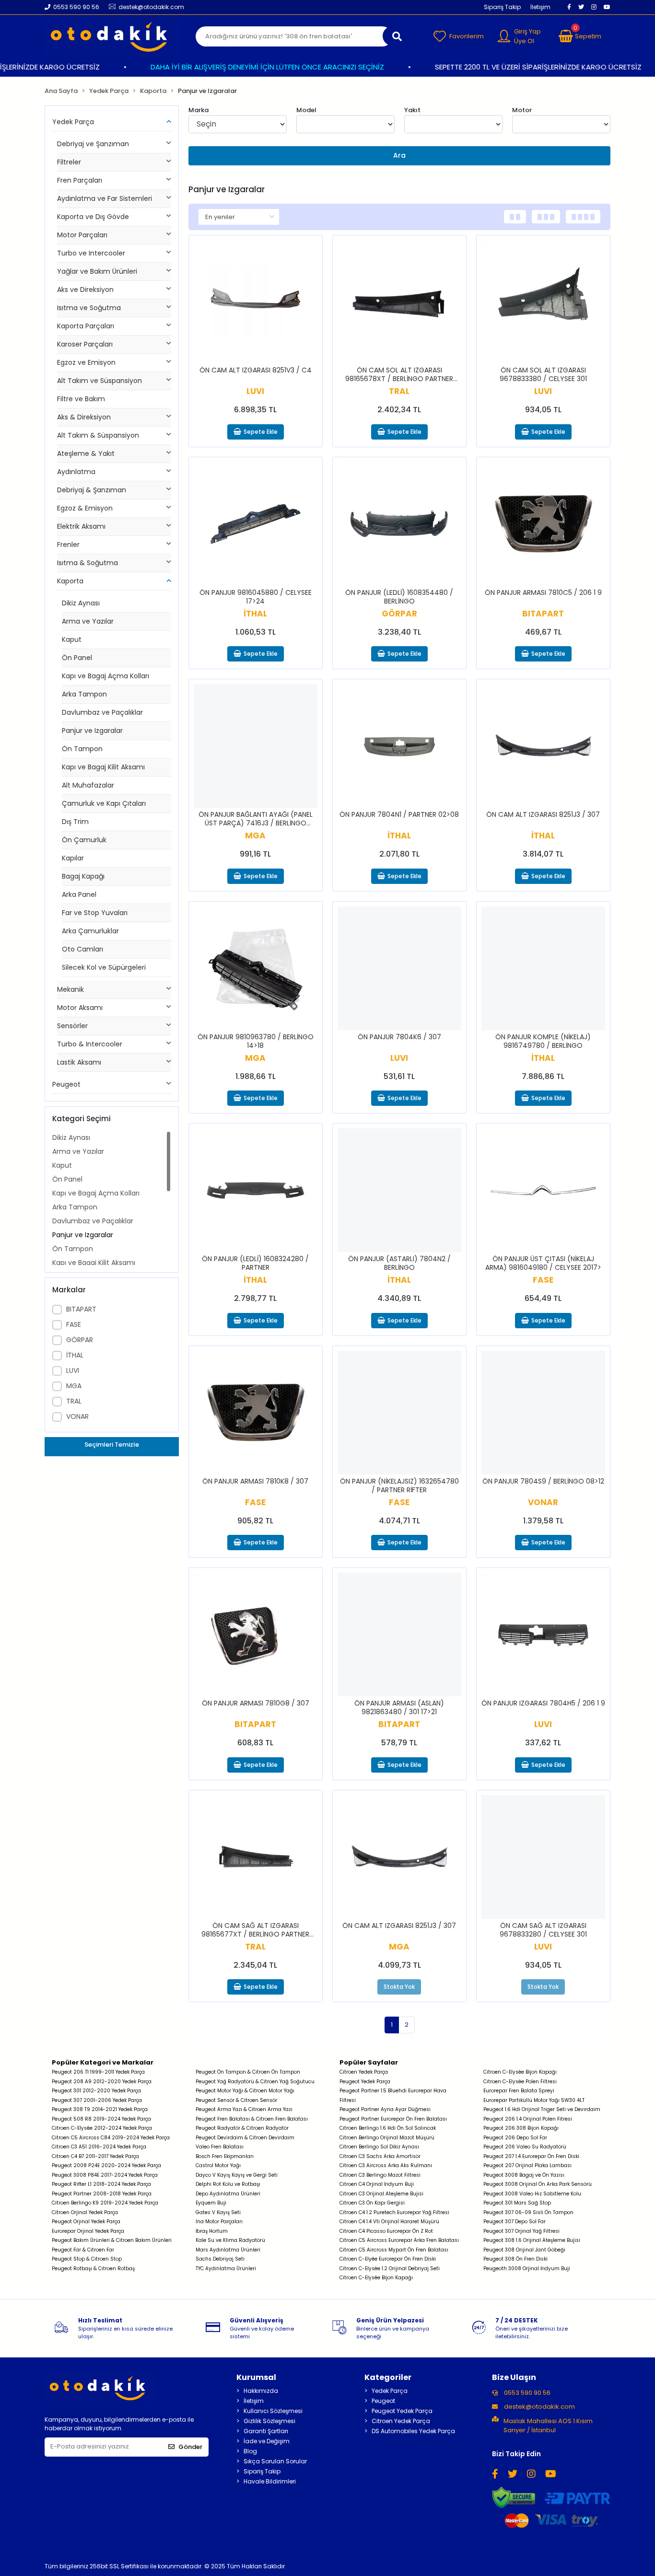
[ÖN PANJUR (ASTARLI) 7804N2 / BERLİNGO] (399, 1190)
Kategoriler (388, 2377)
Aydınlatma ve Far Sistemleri (105, 198)
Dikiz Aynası (81, 603)
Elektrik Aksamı (81, 526)
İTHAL (75, 1355)
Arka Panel (79, 894)
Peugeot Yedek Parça (402, 2411)
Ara (399, 155)
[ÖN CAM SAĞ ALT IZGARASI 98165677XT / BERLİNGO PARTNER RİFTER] (256, 1857)
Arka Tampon (84, 694)
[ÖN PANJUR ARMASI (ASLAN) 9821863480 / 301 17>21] (399, 1635)
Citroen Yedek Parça (401, 2421)
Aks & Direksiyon (84, 417)
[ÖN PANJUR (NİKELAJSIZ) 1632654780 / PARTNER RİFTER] (399, 1413)
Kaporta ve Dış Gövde (93, 217)
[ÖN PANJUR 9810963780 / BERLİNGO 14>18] (256, 968)
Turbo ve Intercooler (91, 253)
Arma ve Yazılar (88, 621)
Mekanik (70, 989)
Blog (250, 2451)
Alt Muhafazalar (88, 785)
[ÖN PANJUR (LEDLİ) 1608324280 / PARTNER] (256, 1190)
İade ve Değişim (267, 2441)
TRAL (74, 1401)
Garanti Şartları (266, 2431)
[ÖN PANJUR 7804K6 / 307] (399, 968)
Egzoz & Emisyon (85, 508)
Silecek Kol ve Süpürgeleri (104, 967)
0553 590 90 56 (526, 2393)
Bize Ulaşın (514, 2377)
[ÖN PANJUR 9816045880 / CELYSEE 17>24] (256, 524)
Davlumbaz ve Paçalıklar (102, 712)
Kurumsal (256, 2377)
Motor (522, 110)
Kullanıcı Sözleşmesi (273, 2411)
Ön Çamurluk (84, 840)
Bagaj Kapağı (83, 876)
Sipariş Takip (502, 7)
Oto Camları (82, 949)
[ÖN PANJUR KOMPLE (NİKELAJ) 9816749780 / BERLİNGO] (543, 968)
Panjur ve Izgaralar (92, 731)
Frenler (68, 545)
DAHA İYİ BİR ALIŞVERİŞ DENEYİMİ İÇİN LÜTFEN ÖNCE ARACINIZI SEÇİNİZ (248, 67)
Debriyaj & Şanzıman (92, 490)
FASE (74, 1324)
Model (306, 110)
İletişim (540, 7)
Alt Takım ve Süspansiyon (99, 381)
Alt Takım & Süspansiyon (98, 435)
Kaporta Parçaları (86, 326)
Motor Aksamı (80, 1008)
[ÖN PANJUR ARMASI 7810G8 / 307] (256, 1635)
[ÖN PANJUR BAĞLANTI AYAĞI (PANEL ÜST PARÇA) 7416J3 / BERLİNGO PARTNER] (256, 746)
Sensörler (72, 1026)
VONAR (77, 1416)
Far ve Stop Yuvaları (95, 913)
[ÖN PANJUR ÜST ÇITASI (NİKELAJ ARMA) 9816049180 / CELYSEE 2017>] (543, 1190)
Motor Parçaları (82, 235)
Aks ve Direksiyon (85, 290)
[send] (397, 36)
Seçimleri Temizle (112, 1445)
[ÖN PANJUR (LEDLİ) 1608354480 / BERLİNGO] (399, 524)
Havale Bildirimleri (270, 2481)
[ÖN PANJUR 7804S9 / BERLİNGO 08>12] (543, 1413)
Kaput (72, 639)
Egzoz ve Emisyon (86, 362)
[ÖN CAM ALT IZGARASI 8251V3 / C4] (256, 302)
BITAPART (81, 1309)
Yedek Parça (73, 122)
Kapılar (73, 858)
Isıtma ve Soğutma (89, 308)
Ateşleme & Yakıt (86, 453)
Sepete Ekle (261, 432)
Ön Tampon (82, 749)
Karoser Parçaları (85, 344)
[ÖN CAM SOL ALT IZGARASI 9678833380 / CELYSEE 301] (543, 302)
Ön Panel (77, 658)
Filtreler (69, 162)
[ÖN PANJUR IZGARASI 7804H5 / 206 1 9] (543, 1635)
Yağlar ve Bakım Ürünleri (97, 271)
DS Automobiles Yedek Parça (413, 2431)
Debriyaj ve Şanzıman (93, 144)
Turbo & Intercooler (90, 1044)
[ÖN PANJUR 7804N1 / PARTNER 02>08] (399, 746)
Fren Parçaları (80, 180)
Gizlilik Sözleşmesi (269, 2421)
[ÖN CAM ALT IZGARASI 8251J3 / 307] (543, 746)
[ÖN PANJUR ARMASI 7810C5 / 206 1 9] (543, 524)
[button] (580, 36)
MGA (74, 1386)
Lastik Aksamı (79, 1062)
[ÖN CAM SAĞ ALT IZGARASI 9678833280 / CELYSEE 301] (543, 1857)
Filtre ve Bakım (81, 399)
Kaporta (70, 581)
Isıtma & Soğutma (88, 563)
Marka (199, 110)
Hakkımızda (261, 2391)
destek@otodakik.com (539, 2407)
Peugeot (66, 1084)
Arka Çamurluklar (90, 931)
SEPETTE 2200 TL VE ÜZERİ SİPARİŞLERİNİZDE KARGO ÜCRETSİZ (519, 67)
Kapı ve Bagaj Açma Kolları (105, 676)
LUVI (73, 1370)
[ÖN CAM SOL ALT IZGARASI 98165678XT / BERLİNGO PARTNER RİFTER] (399, 302)
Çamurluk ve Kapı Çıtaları (104, 803)
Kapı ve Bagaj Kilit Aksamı (103, 767)
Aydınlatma (76, 472)
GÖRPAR (80, 1340)
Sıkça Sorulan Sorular (275, 2461)
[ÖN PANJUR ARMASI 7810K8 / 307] (256, 1413)
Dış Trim (75, 822)
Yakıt (412, 110)
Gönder (190, 2447)
